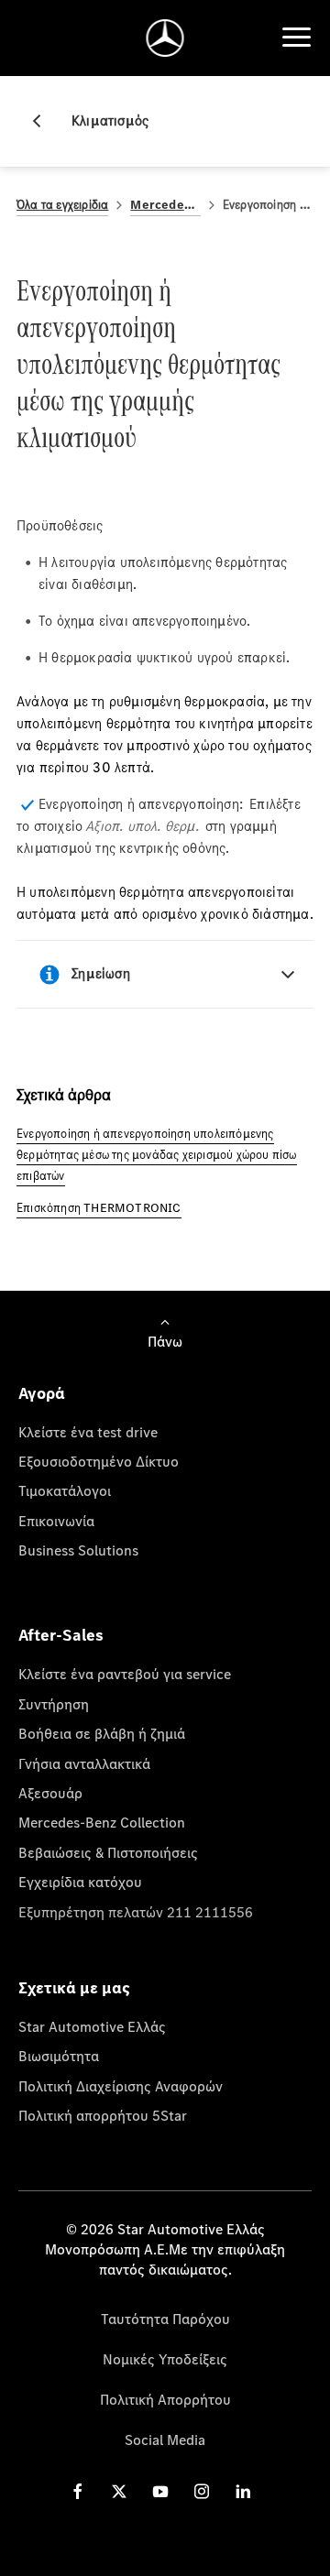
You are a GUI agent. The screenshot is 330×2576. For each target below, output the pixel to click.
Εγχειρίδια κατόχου (80, 1882)
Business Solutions (78, 1550)
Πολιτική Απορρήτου (165, 2399)
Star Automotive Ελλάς (92, 2026)
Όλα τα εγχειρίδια (62, 205)
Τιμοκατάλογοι (65, 1490)
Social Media (165, 2440)
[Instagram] (202, 2491)
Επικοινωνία (56, 1521)
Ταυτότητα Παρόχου (165, 2319)
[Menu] (296, 38)
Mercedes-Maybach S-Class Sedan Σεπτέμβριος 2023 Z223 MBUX (165, 205)
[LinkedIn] (243, 2491)
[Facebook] (78, 2491)
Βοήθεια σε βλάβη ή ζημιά (102, 1733)
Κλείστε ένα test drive (88, 1432)
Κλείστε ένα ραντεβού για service (125, 1674)
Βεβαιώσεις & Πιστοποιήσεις (108, 1852)
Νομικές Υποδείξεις (165, 2359)
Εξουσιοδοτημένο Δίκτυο (99, 1461)
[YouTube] (160, 2491)
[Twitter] (119, 2491)
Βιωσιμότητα (59, 2056)
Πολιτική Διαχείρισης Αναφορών (121, 2086)
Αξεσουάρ (50, 1793)
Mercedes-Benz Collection (102, 1822)
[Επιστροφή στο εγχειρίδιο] (44, 121)
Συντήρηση (54, 1704)
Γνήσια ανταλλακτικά (84, 1763)
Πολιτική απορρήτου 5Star (103, 2115)
